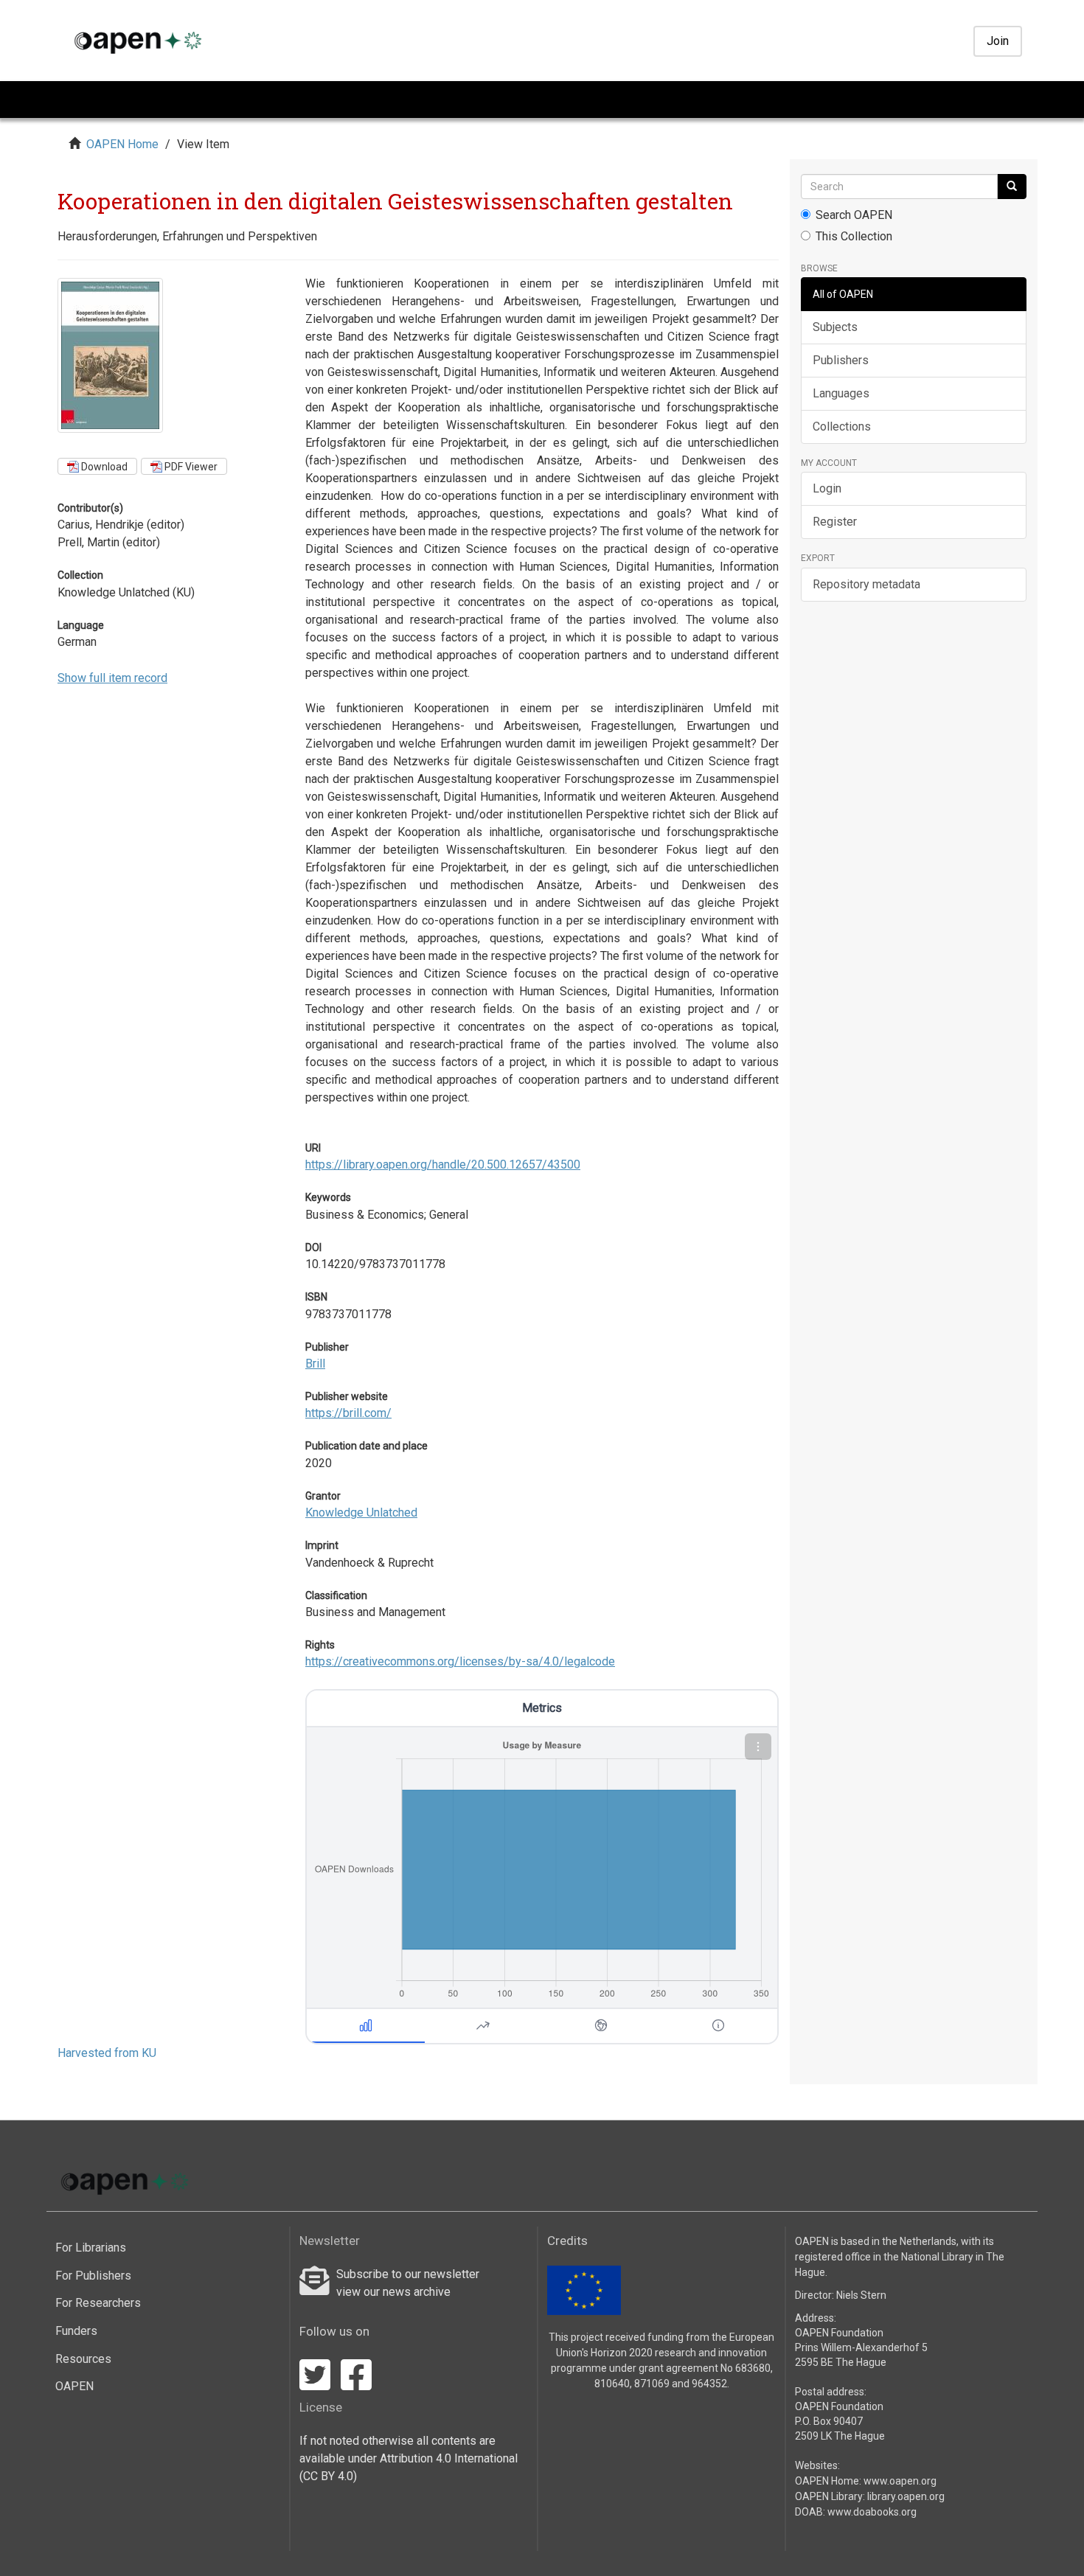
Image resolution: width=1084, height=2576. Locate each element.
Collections (842, 427)
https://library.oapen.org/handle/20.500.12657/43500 (443, 1165)
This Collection (854, 236)
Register (835, 522)
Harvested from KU (107, 2053)
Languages (841, 393)
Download (103, 467)
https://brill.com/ (348, 1413)
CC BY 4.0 (328, 2476)
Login (827, 488)
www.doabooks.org (872, 2512)
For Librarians (91, 2248)
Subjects (835, 327)
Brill (315, 1364)
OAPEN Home (122, 144)
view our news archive (393, 2292)
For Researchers (98, 2303)
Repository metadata (866, 584)
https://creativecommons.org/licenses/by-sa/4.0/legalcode (460, 1661)
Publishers (841, 360)
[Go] (1012, 187)
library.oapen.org (906, 2496)
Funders (76, 2331)
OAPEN (74, 2386)
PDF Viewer (190, 467)
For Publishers (93, 2276)
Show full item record (112, 678)
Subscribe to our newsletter (408, 2274)
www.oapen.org (900, 2481)
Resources (83, 2359)
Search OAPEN (854, 215)
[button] (758, 1747)
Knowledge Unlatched (361, 1512)
